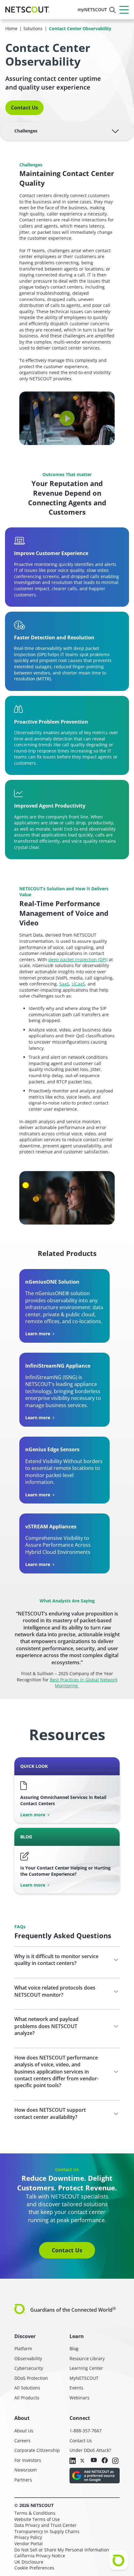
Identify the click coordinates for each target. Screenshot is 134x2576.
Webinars (79, 2398)
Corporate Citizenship (37, 2450)
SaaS (64, 984)
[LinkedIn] (73, 2461)
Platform (23, 2349)
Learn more (38, 1334)
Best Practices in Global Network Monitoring (84, 1683)
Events (76, 2388)
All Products (27, 2398)
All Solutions (27, 2388)
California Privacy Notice (40, 2556)
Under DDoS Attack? (90, 2450)
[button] (67, 418)
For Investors (28, 2460)
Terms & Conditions (35, 2513)
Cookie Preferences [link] (34, 2568)
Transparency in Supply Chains (47, 2531)
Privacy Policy (28, 2537)
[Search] (112, 10)
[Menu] (124, 10)
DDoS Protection (31, 2378)
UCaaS (78, 984)
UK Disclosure (29, 2562)
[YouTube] (94, 2460)
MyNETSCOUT (84, 2378)
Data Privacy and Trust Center (45, 2525)
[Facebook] (105, 2461)
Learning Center (86, 2368)
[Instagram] (115, 2461)
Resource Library (87, 2358)
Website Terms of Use (37, 2519)
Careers (22, 2441)
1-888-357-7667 (86, 2431)
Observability (28, 2358)
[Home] (27, 10)
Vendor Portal (29, 2544)
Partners (23, 2480)
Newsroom (26, 2470)
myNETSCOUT (92, 9)
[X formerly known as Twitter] (83, 2460)
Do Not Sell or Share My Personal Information (62, 2550)
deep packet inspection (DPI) (78, 959)
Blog (74, 2349)
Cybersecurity (29, 2368)
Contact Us (24, 108)
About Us (24, 2431)
